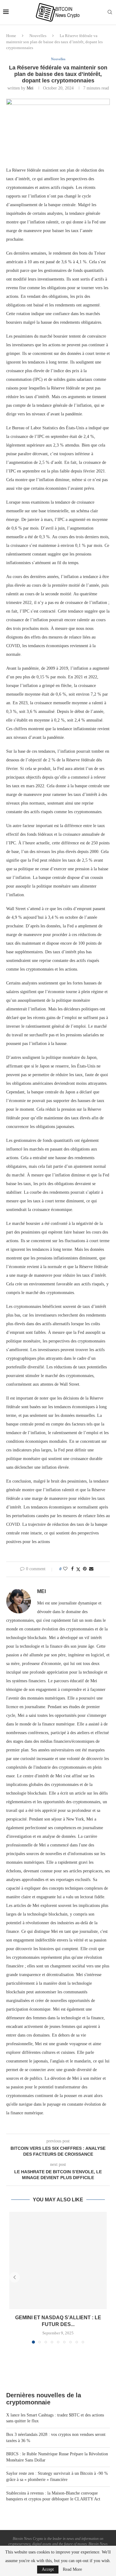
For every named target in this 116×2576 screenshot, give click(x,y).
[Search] (110, 12)
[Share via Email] (91, 1569)
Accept (48, 2569)
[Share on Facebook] (72, 1569)
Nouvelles (38, 36)
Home (11, 36)
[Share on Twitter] (78, 1569)
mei (30, 88)
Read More (72, 2570)
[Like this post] (65, 1569)
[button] (15, 2277)
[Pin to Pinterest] (85, 1569)
